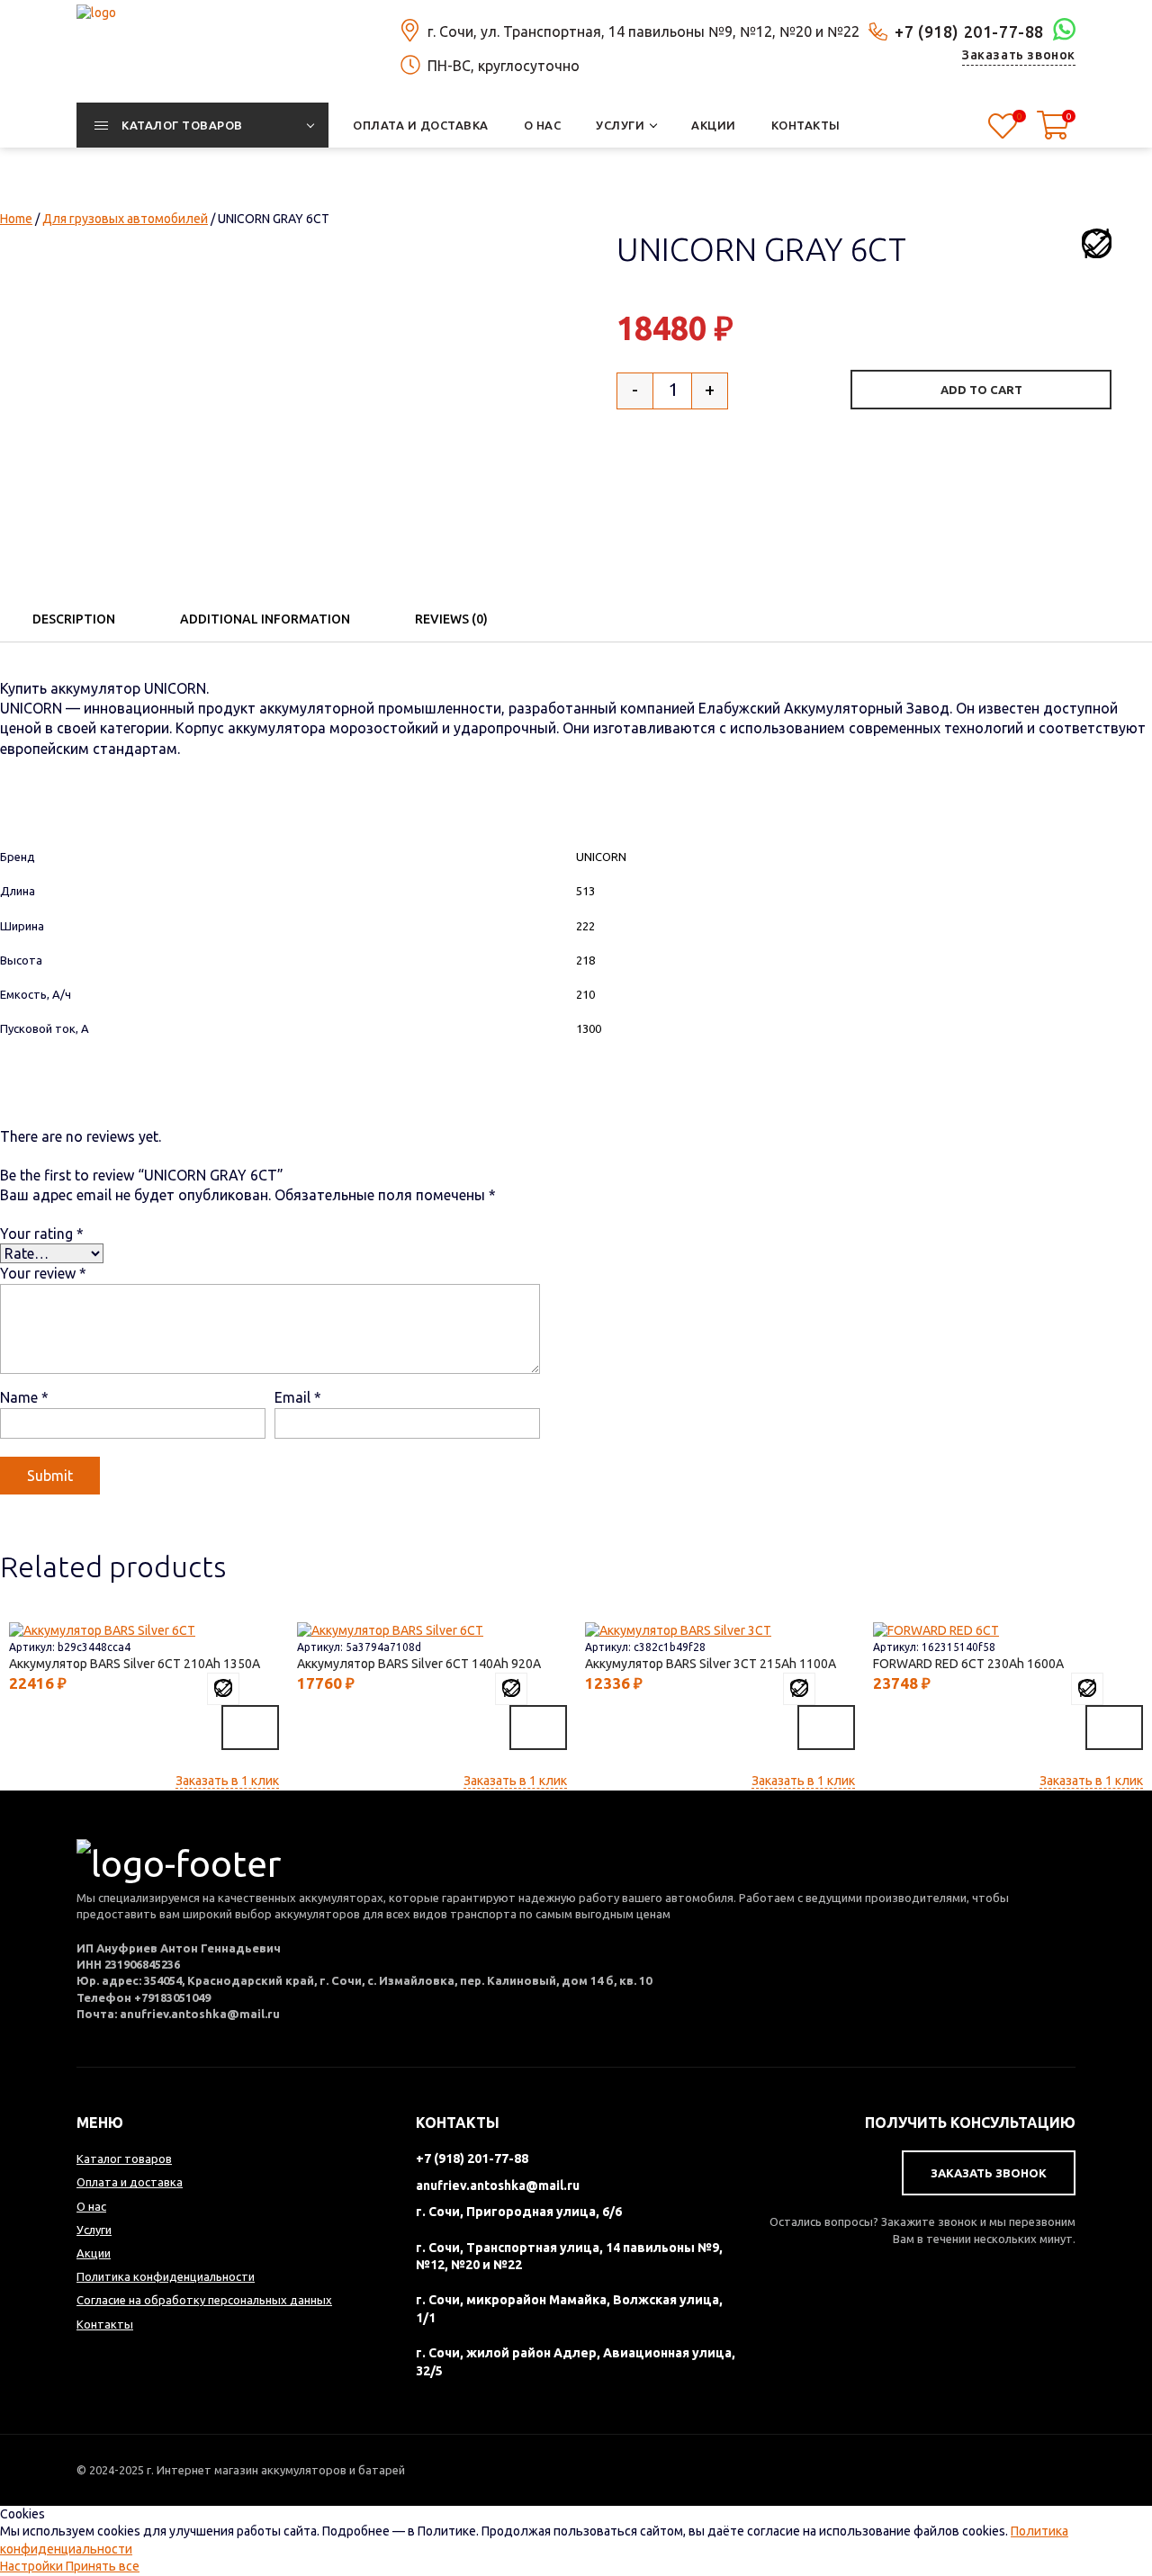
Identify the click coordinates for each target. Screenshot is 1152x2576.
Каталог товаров (124, 2159)
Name (24, 1397)
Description (74, 619)
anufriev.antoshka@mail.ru (498, 2186)
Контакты (105, 2324)
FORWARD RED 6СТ (964, 1664)
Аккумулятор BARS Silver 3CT (706, 1664)
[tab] (74, 619)
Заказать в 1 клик (227, 1781)
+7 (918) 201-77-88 (969, 31)
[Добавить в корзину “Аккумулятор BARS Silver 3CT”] (826, 1728)
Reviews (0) (451, 619)
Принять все (103, 2566)
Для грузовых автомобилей (125, 219)
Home (16, 219)
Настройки (33, 2566)
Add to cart (981, 390)
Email (298, 1397)
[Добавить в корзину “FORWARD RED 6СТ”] (1114, 1728)
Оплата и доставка (130, 2182)
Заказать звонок (1019, 55)
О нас (91, 2206)
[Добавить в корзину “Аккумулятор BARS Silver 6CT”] (250, 1728)
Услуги (94, 2230)
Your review (43, 1273)
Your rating (42, 1234)
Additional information (265, 619)
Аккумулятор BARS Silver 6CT (130, 1664)
